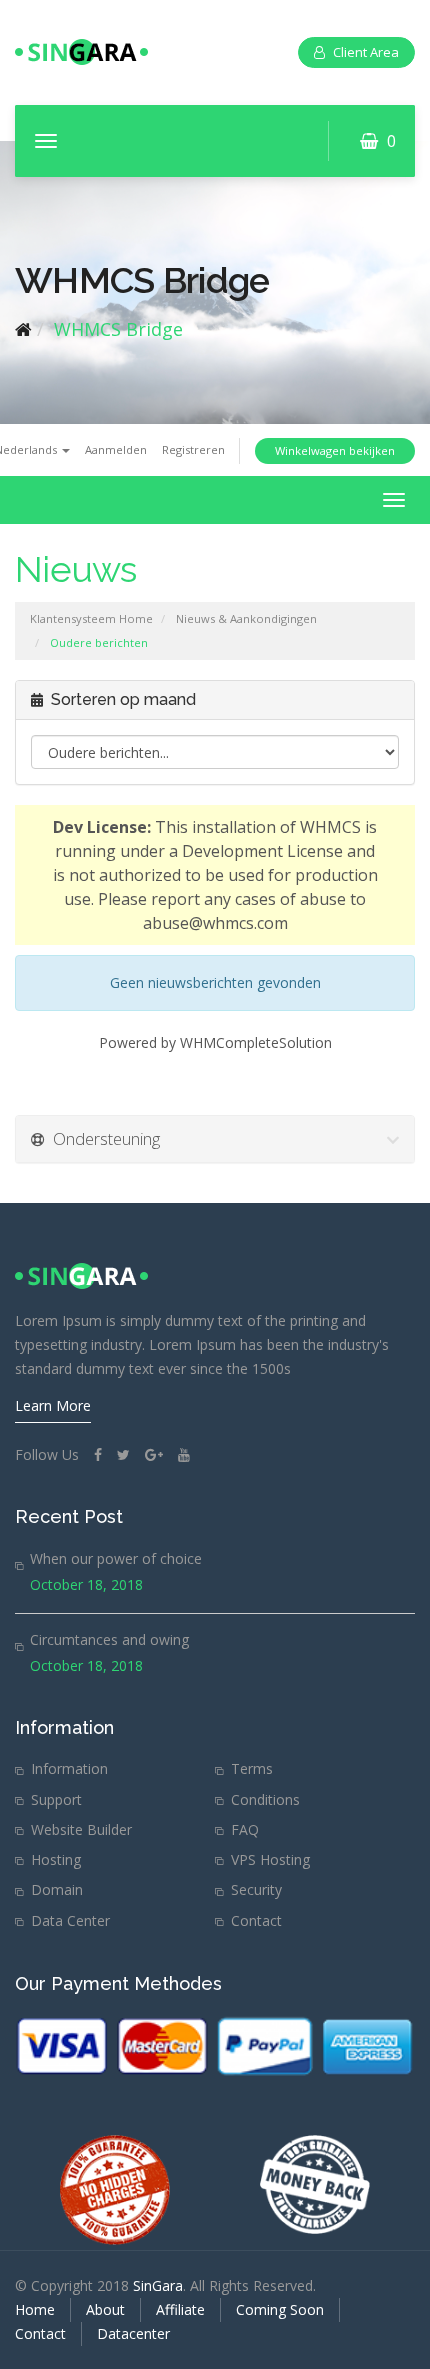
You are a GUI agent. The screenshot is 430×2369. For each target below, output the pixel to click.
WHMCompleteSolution (256, 1042)
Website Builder (81, 1829)
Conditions (265, 1799)
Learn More (53, 1405)
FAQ (245, 1829)
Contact (256, 1920)
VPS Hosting (270, 1859)
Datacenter (133, 2333)
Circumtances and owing (109, 1639)
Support (56, 1799)
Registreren (193, 449)
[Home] (23, 329)
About (105, 2309)
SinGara (158, 2285)
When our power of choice (116, 1558)
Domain (57, 1889)
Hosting (56, 1859)
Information (69, 1768)
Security (256, 1889)
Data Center (70, 1920)
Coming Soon (280, 2309)
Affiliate (180, 2309)
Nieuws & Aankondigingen (246, 618)
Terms (252, 1768)
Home (35, 2309)
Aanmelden (116, 449)
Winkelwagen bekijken (335, 450)
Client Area (366, 52)
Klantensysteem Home (91, 618)
